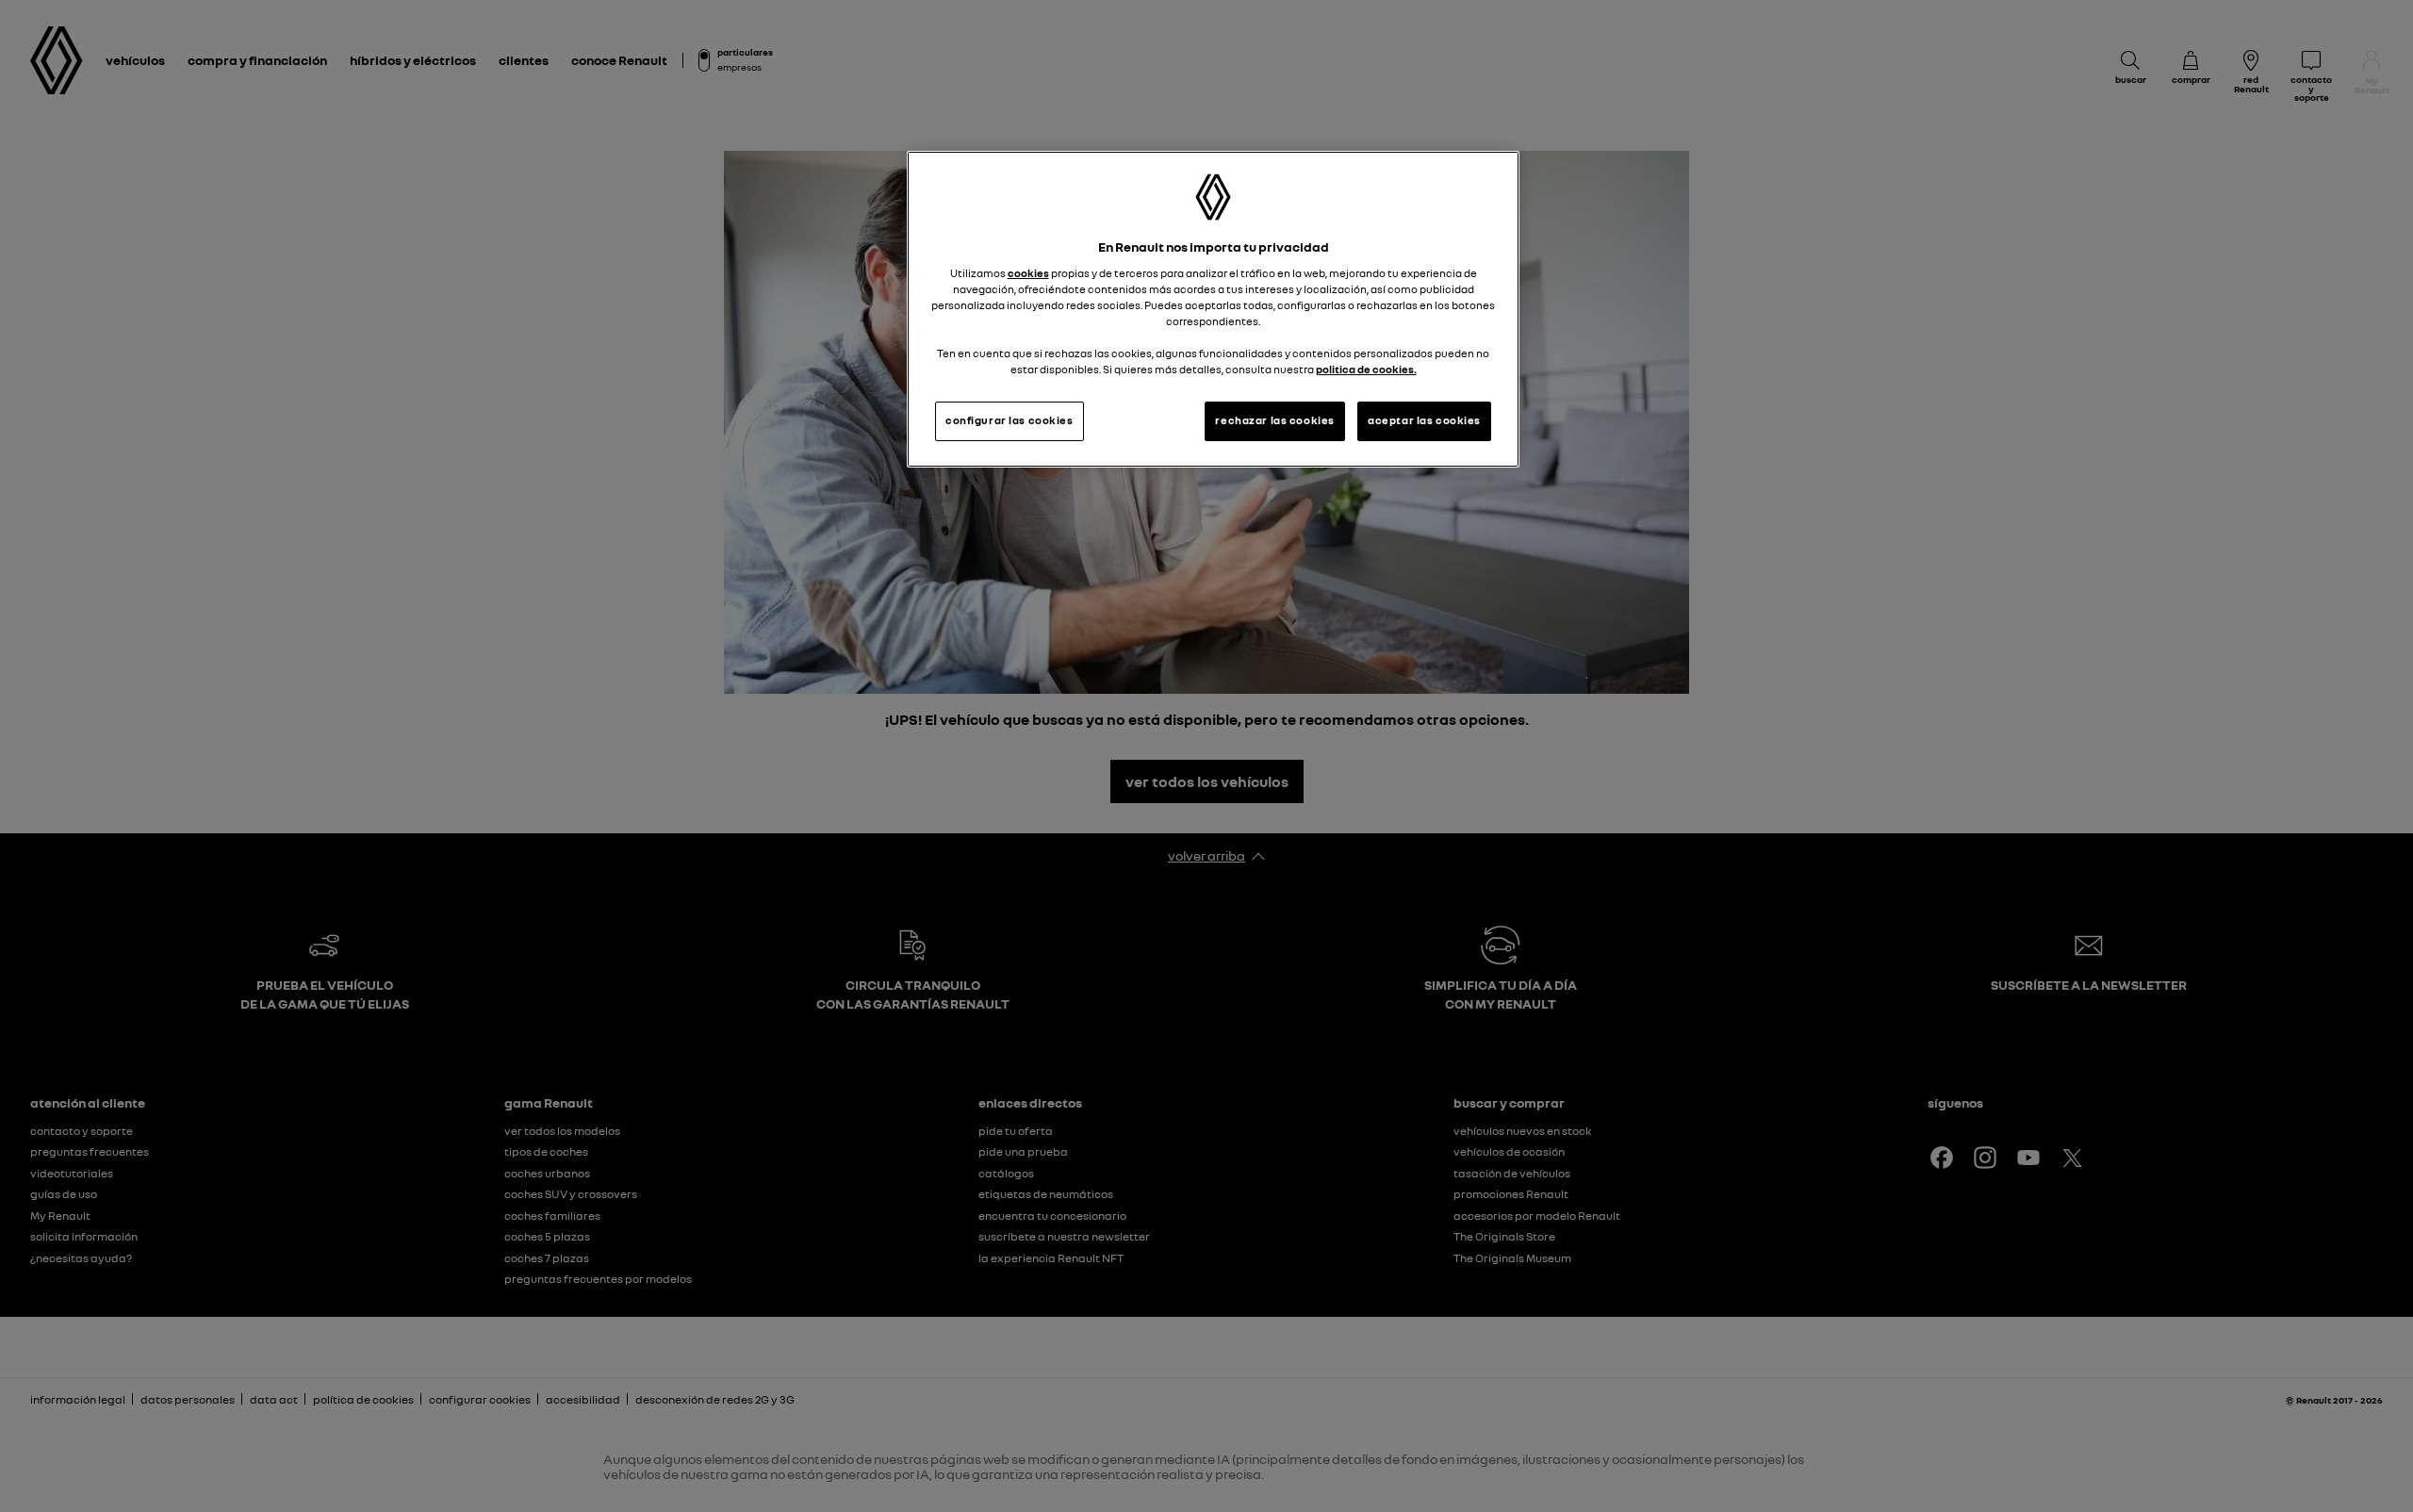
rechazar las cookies (1274, 420)
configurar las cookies (1010, 420)
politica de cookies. (1366, 370)
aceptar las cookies (1424, 420)
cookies (1028, 273)
